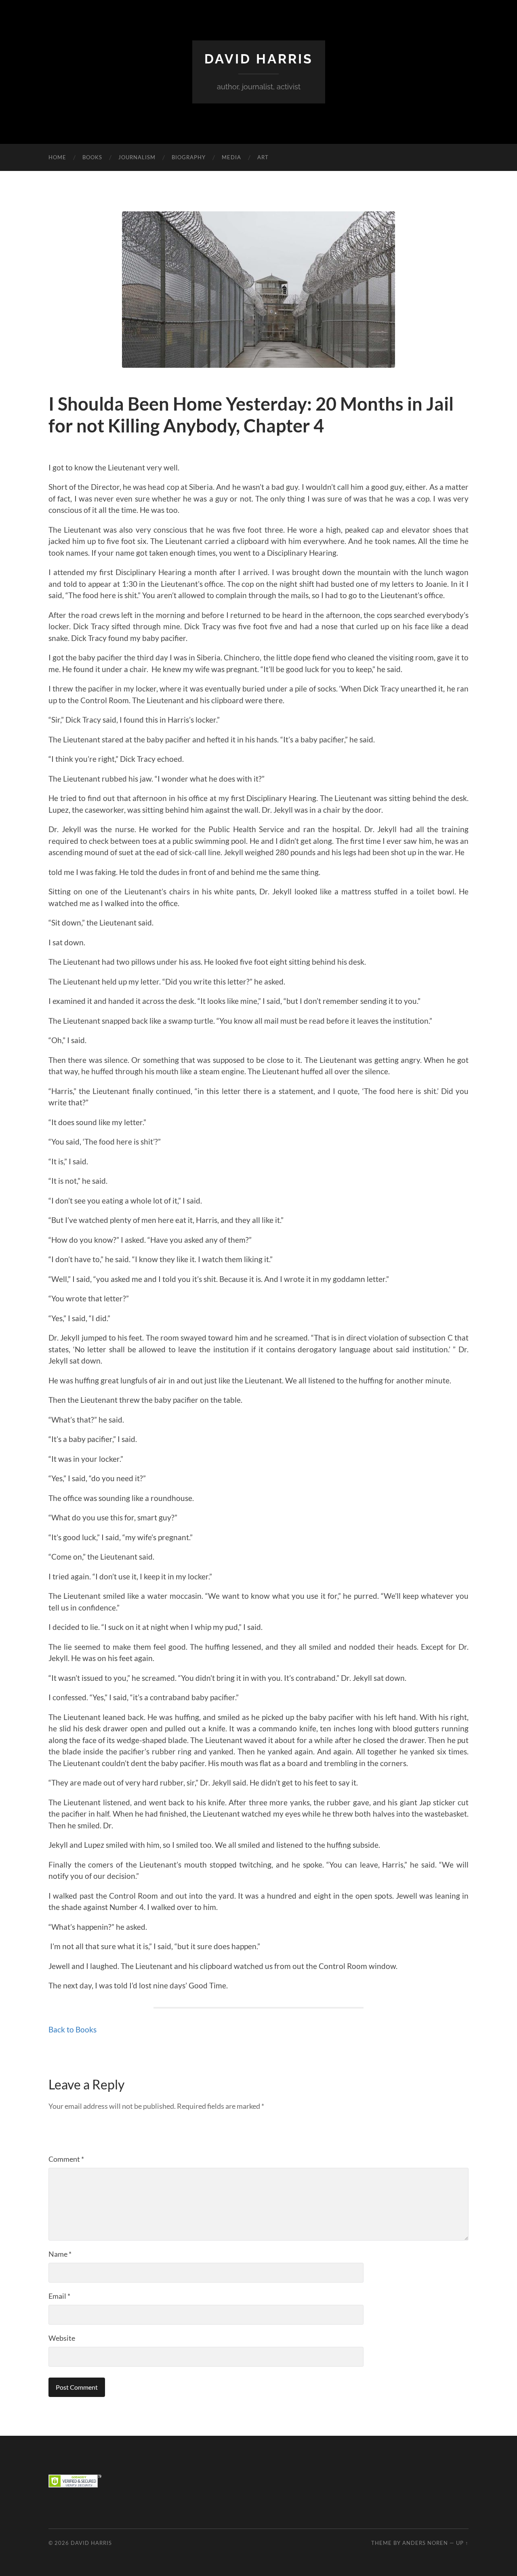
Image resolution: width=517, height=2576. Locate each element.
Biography (189, 157)
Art (263, 157)
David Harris (259, 59)
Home (57, 157)
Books (92, 157)
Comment (66, 2159)
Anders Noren (425, 2543)
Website (62, 2338)
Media (231, 157)
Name (60, 2254)
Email (59, 2296)
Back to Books (73, 2029)
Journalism (137, 157)
